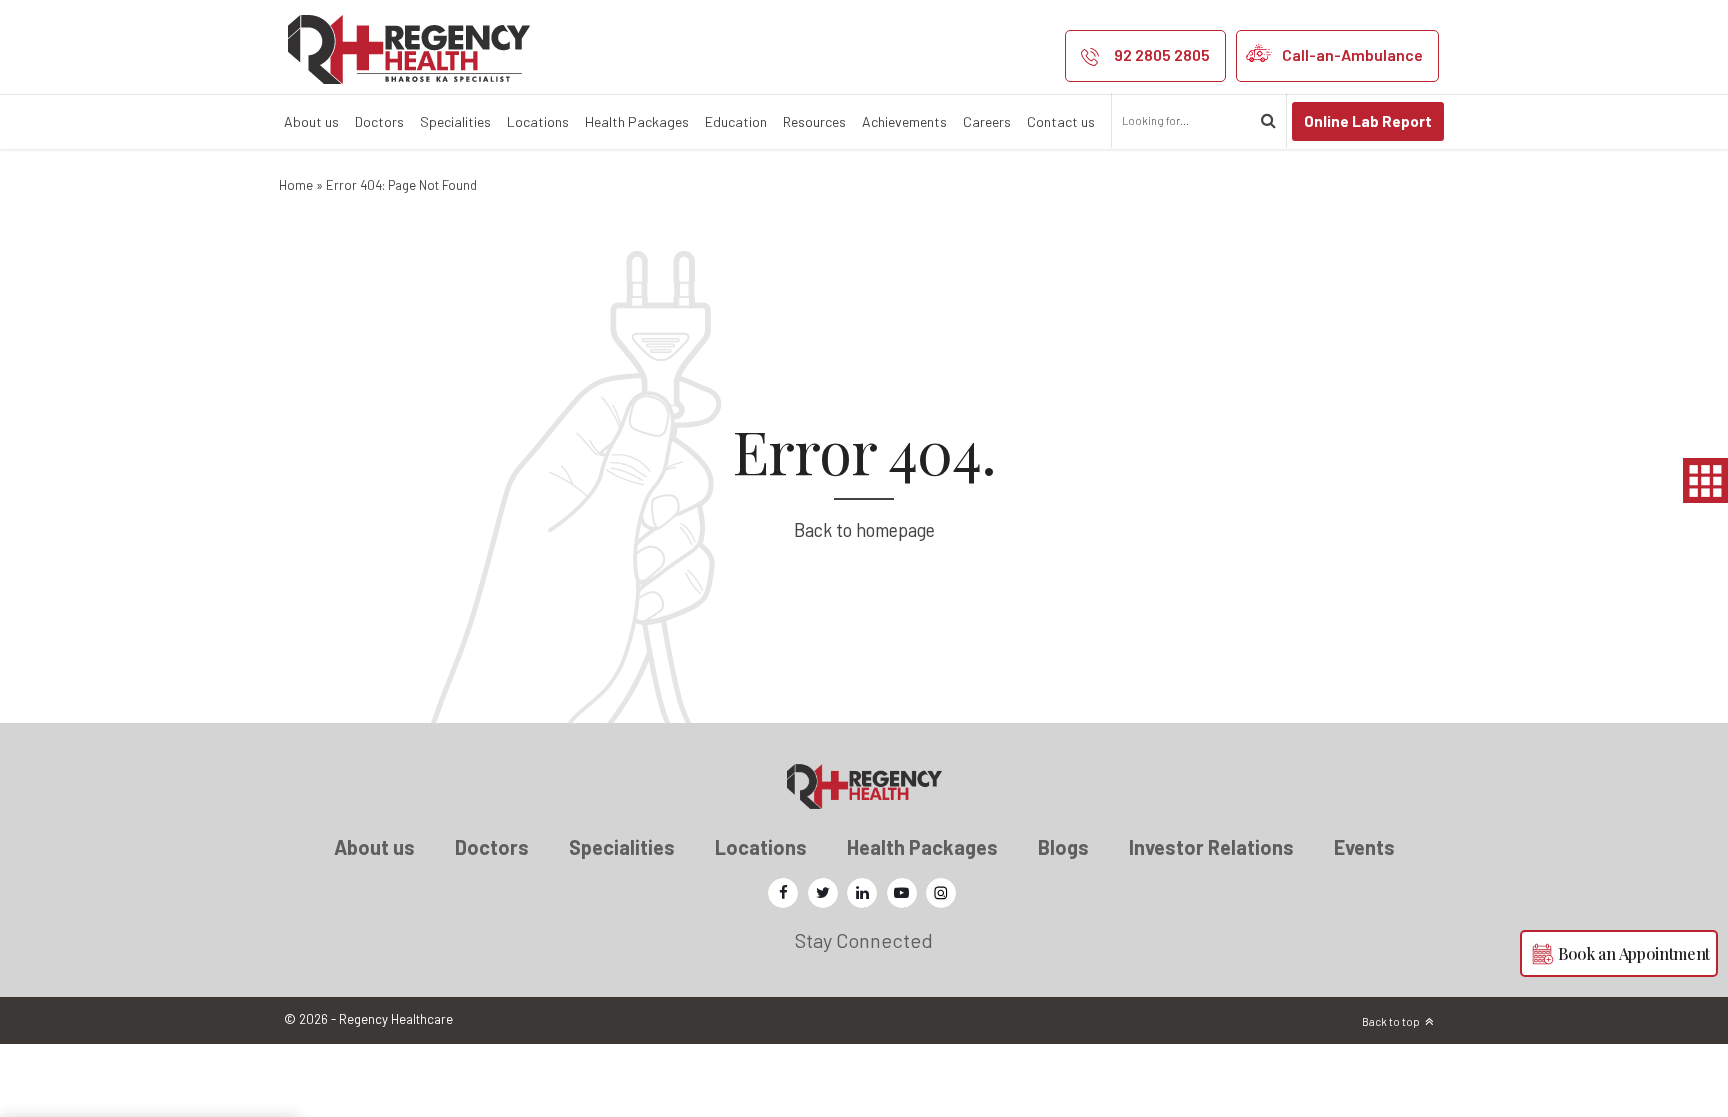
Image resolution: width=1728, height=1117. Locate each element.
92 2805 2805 (1162, 54)
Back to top (1391, 1021)
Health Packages (637, 121)
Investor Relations (1211, 847)
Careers (987, 121)
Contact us (1061, 121)
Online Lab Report (1368, 121)
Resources (814, 121)
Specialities (455, 121)
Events (1364, 847)
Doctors (379, 121)
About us (311, 121)
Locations (538, 121)
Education (736, 121)
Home (296, 185)
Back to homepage (864, 529)
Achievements (904, 121)
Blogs (1063, 847)
